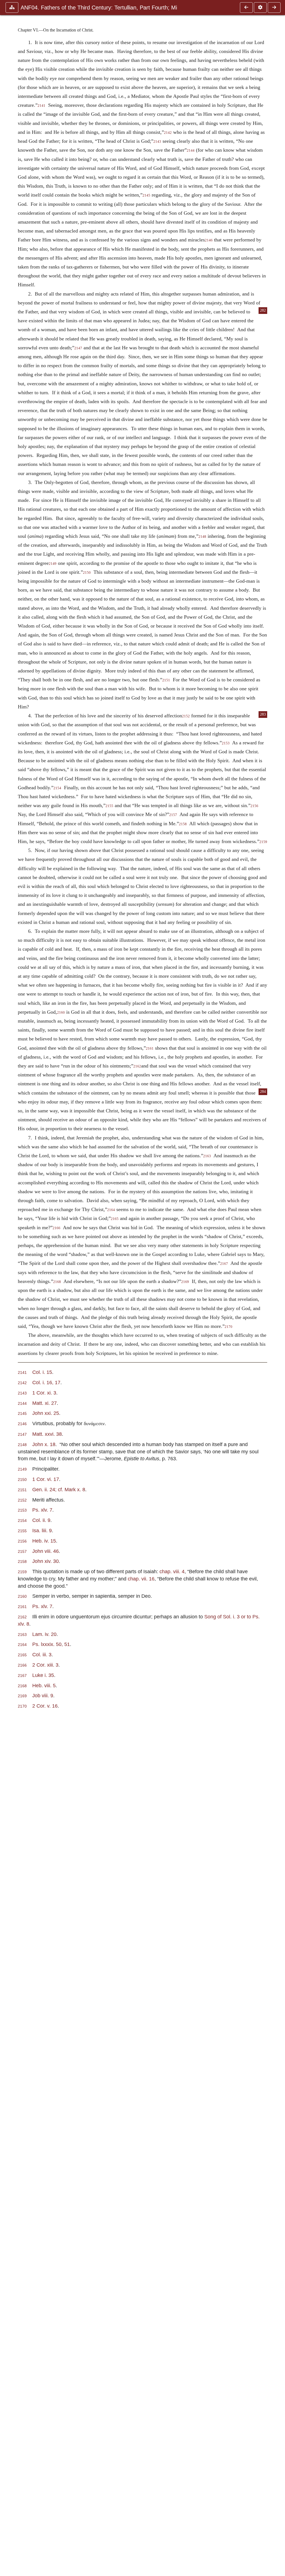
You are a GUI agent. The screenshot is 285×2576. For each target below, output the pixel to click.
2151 (166, 680)
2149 (53, 564)
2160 (61, 1013)
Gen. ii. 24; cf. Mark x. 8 (59, 1489)
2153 (226, 743)
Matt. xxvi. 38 (47, 1434)
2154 (57, 788)
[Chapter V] (246, 8)
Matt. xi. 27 (45, 1403)
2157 (173, 815)
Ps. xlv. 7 (42, 1510)
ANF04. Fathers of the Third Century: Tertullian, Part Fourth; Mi (99, 8)
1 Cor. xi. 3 (44, 1393)
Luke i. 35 (43, 1675)
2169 (185, 1282)
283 (263, 714)
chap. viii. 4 (172, 1571)
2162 (137, 1066)
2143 (157, 142)
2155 (109, 806)
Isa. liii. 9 (42, 1530)
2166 (56, 1228)
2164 (111, 1210)
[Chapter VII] (274, 8)
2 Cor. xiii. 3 (45, 1665)
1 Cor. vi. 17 (46, 1479)
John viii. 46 (46, 1551)
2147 (78, 348)
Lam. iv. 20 (44, 1634)
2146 (209, 240)
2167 (224, 1264)
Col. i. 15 (42, 1372)
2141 (41, 106)
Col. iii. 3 (42, 1654)
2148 (202, 537)
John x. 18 (44, 1444)
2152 (186, 716)
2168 (57, 1282)
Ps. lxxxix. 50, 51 (51, 1644)
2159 (263, 842)
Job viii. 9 (43, 1695)
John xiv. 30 (46, 1561)
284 (263, 1092)
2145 (146, 195)
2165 (115, 1219)
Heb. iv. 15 (44, 1541)
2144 (191, 151)
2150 (87, 573)
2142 (168, 133)
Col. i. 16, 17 (46, 1382)
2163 (207, 1156)
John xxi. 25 (46, 1413)
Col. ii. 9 (41, 1520)
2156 (254, 806)
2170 (229, 1327)
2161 (150, 1049)
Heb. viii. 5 (44, 1685)
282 (263, 310)
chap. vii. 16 (141, 1579)
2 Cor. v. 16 (45, 1706)
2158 (183, 824)
